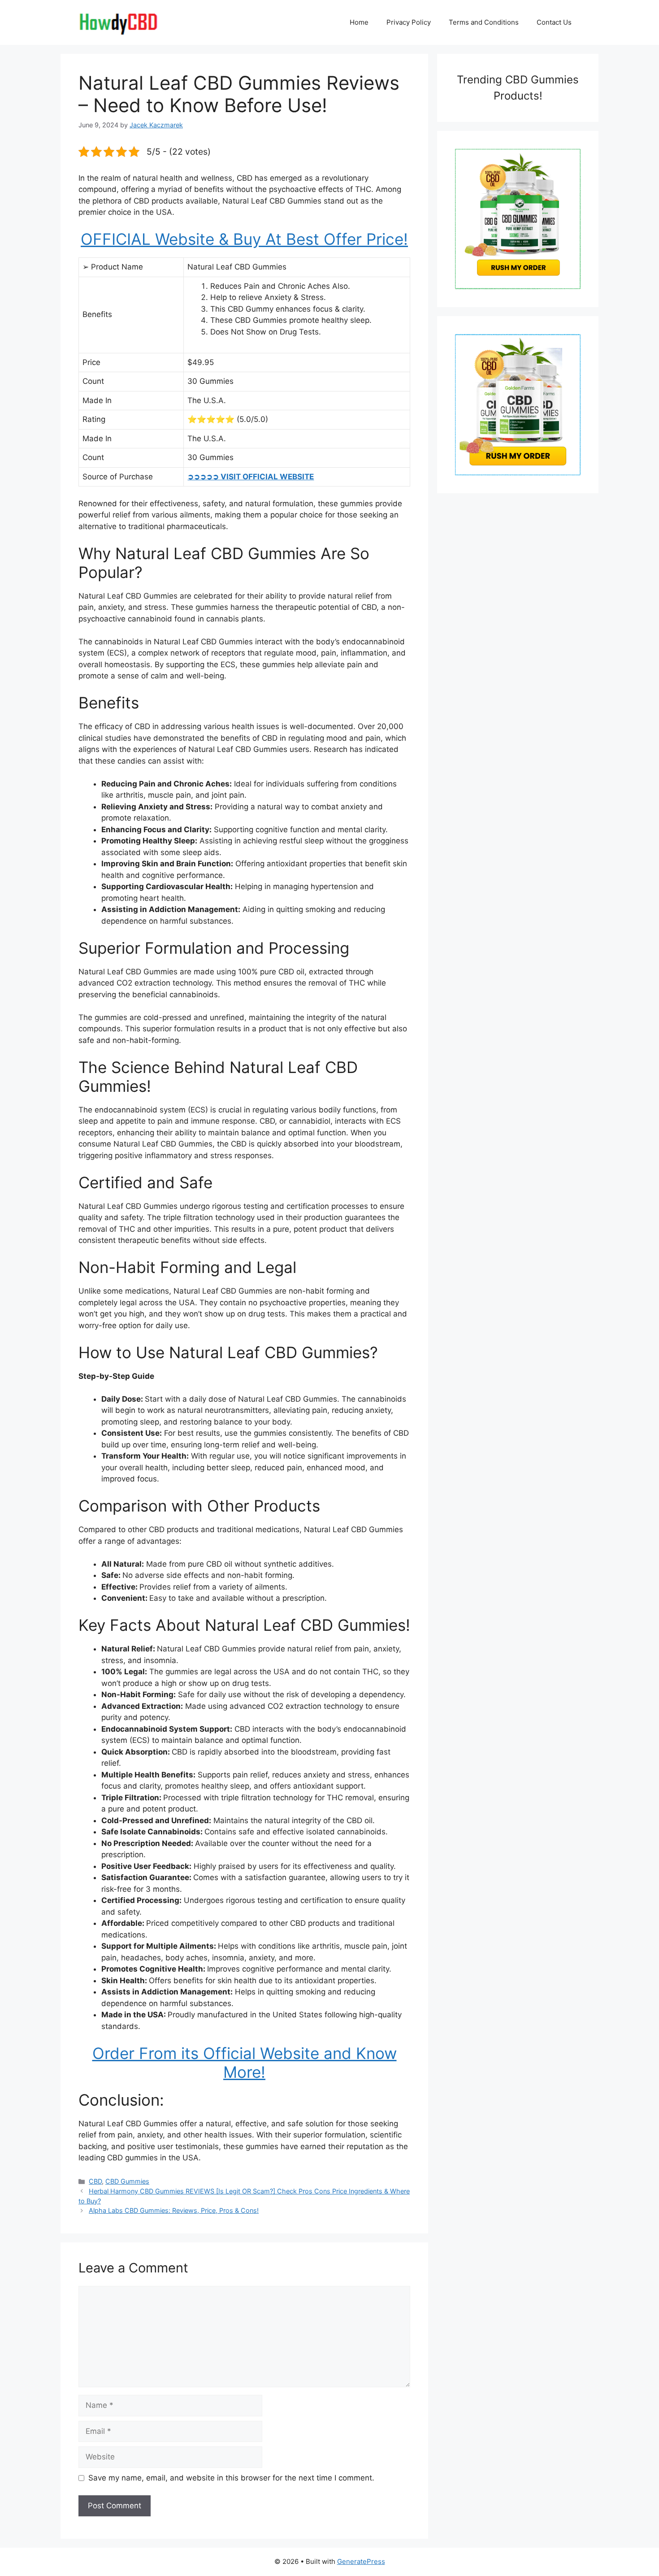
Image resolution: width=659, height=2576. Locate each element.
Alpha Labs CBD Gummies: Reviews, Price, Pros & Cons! (174, 2210)
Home (359, 22)
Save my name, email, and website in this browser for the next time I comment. (231, 2478)
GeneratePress (361, 2561)
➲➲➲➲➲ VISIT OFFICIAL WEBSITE (251, 477)
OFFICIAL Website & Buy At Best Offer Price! (244, 239)
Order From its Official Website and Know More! (245, 2063)
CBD (95, 2181)
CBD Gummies (127, 2181)
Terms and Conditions (484, 22)
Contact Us (554, 22)
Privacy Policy (409, 22)
